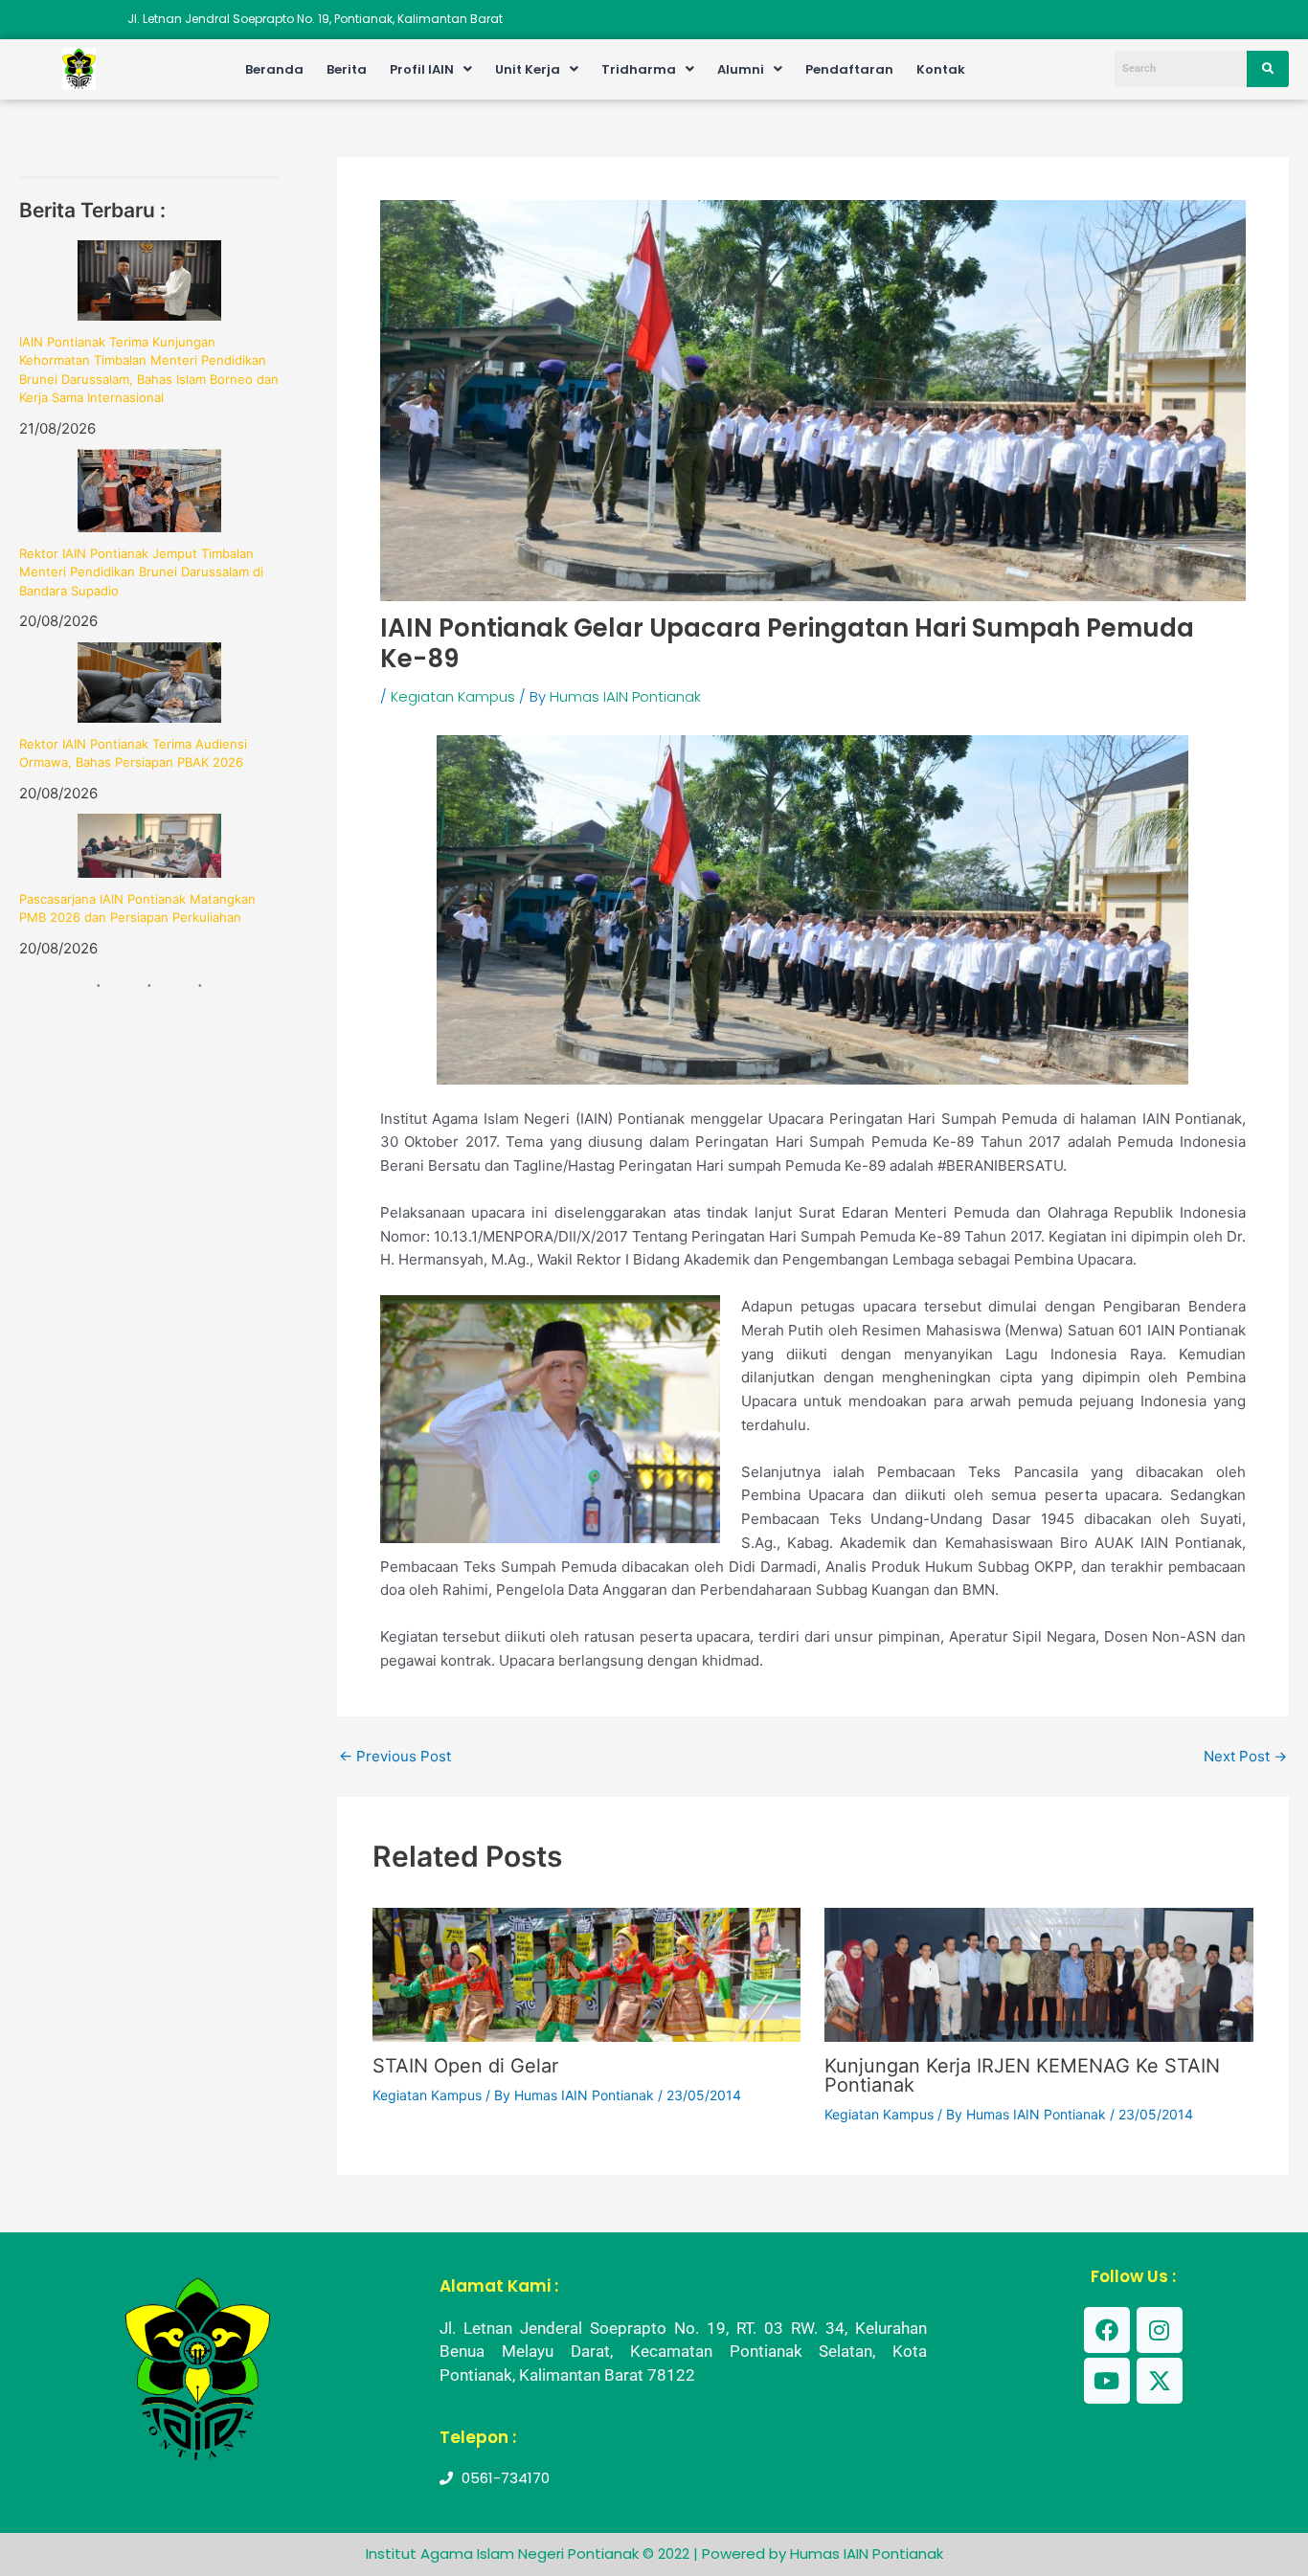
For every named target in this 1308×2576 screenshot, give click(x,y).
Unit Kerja (528, 69)
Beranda (274, 69)
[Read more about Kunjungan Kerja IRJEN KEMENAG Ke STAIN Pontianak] (1038, 1973)
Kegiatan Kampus (453, 696)
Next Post (1245, 1756)
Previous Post (395, 1756)
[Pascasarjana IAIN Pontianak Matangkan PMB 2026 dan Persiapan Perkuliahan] (149, 846)
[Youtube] (1107, 2381)
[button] (431, 69)
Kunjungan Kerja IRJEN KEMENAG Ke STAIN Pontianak (1022, 2075)
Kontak (941, 69)
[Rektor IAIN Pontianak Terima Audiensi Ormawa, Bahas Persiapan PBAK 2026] (149, 683)
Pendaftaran (849, 69)
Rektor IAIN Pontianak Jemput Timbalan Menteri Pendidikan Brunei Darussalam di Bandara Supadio (141, 572)
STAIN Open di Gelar (465, 2066)
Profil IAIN (422, 69)
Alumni (741, 69)
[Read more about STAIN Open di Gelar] (586, 1973)
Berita (347, 69)
